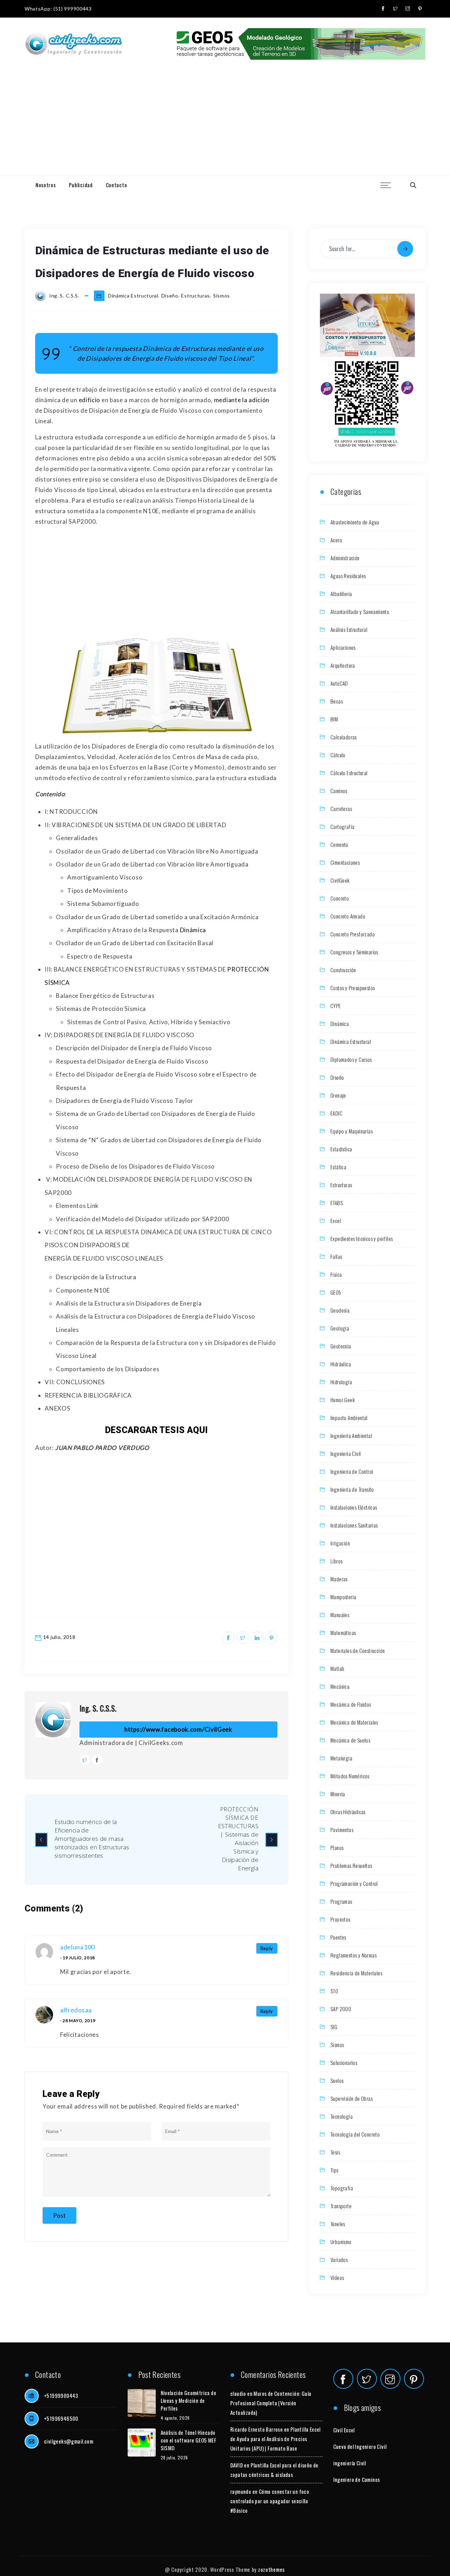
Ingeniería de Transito (352, 1489)
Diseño (170, 296)
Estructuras (195, 296)
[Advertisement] (225, 123)
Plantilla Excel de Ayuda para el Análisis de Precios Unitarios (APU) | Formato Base (275, 2439)
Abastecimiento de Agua (355, 522)
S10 (334, 1991)
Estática (338, 1167)
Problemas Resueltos (351, 1865)
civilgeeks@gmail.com (69, 2441)
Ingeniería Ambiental (351, 1436)
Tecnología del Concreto (355, 2134)
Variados (339, 2260)
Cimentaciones (345, 862)
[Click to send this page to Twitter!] (243, 1638)
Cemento (339, 844)
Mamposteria (343, 1597)
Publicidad (81, 185)
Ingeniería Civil (346, 1453)
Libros (336, 1561)
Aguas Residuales (348, 576)
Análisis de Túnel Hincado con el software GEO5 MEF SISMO (189, 2440)
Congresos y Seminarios (354, 952)
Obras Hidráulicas (348, 1812)
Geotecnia (341, 1346)
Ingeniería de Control (352, 1471)
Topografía (342, 2188)
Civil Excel (344, 2430)
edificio (90, 400)
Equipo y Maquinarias (352, 1131)
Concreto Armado (348, 916)
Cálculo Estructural (349, 773)
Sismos (221, 296)
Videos (337, 2277)
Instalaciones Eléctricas (354, 1507)
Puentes (338, 1937)
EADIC (336, 1113)
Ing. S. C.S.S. (98, 1708)
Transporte (341, 2206)
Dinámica (193, 930)
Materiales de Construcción (358, 1650)
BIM (334, 719)
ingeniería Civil (350, 2463)
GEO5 (336, 1292)
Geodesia (340, 1310)
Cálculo (338, 755)
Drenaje (338, 1095)
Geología (340, 1328)
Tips (335, 2170)
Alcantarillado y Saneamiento (360, 612)
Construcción (343, 970)
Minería (338, 1794)
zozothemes (271, 2569)
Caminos (339, 791)
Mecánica (340, 1686)
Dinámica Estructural (133, 296)
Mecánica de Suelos (350, 1740)
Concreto (340, 898)
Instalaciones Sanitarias (354, 1525)
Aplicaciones (343, 647)
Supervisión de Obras (352, 2098)
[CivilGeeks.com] (73, 44)
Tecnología (342, 2116)
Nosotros (46, 185)
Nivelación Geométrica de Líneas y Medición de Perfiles (189, 2400)
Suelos (337, 2080)
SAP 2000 (341, 2009)
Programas (341, 1901)
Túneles (338, 2224)
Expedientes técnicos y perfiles (362, 1238)
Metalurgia (341, 1758)
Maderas (339, 1579)
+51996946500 (61, 2418)
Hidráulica (341, 1364)
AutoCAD (339, 683)
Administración (345, 558)
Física (336, 1274)
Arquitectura (343, 665)
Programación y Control (354, 1883)
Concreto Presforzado (353, 934)
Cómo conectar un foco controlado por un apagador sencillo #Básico (270, 2501)
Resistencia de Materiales (356, 1973)
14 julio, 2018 (59, 1637)
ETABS (337, 1203)
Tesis (335, 2152)
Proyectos (340, 1919)
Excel (336, 1221)
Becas (337, 701)
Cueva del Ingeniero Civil (360, 2446)
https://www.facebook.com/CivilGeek (178, 1729)
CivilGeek (340, 880)
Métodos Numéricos (350, 1776)
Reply (267, 1948)
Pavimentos (342, 1830)
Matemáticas (343, 1633)
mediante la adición (242, 400)
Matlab (337, 1668)
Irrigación (340, 1543)
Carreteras (341, 809)
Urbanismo (341, 2242)
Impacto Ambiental (349, 1418)
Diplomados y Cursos (351, 1059)
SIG (334, 2027)
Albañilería (341, 594)
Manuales (340, 1615)
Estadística (341, 1149)
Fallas (336, 1256)
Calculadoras (344, 737)
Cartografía (342, 826)
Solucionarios (344, 2062)
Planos (337, 1848)
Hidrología (341, 1382)
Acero (336, 540)
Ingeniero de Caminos (357, 2479)
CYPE (336, 1006)
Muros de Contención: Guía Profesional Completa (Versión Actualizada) (271, 2403)
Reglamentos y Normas (353, 1955)
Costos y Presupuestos (353, 988)
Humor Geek (343, 1400)
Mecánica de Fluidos (351, 1704)
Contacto (117, 185)
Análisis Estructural (349, 629)
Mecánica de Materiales (354, 1722)
